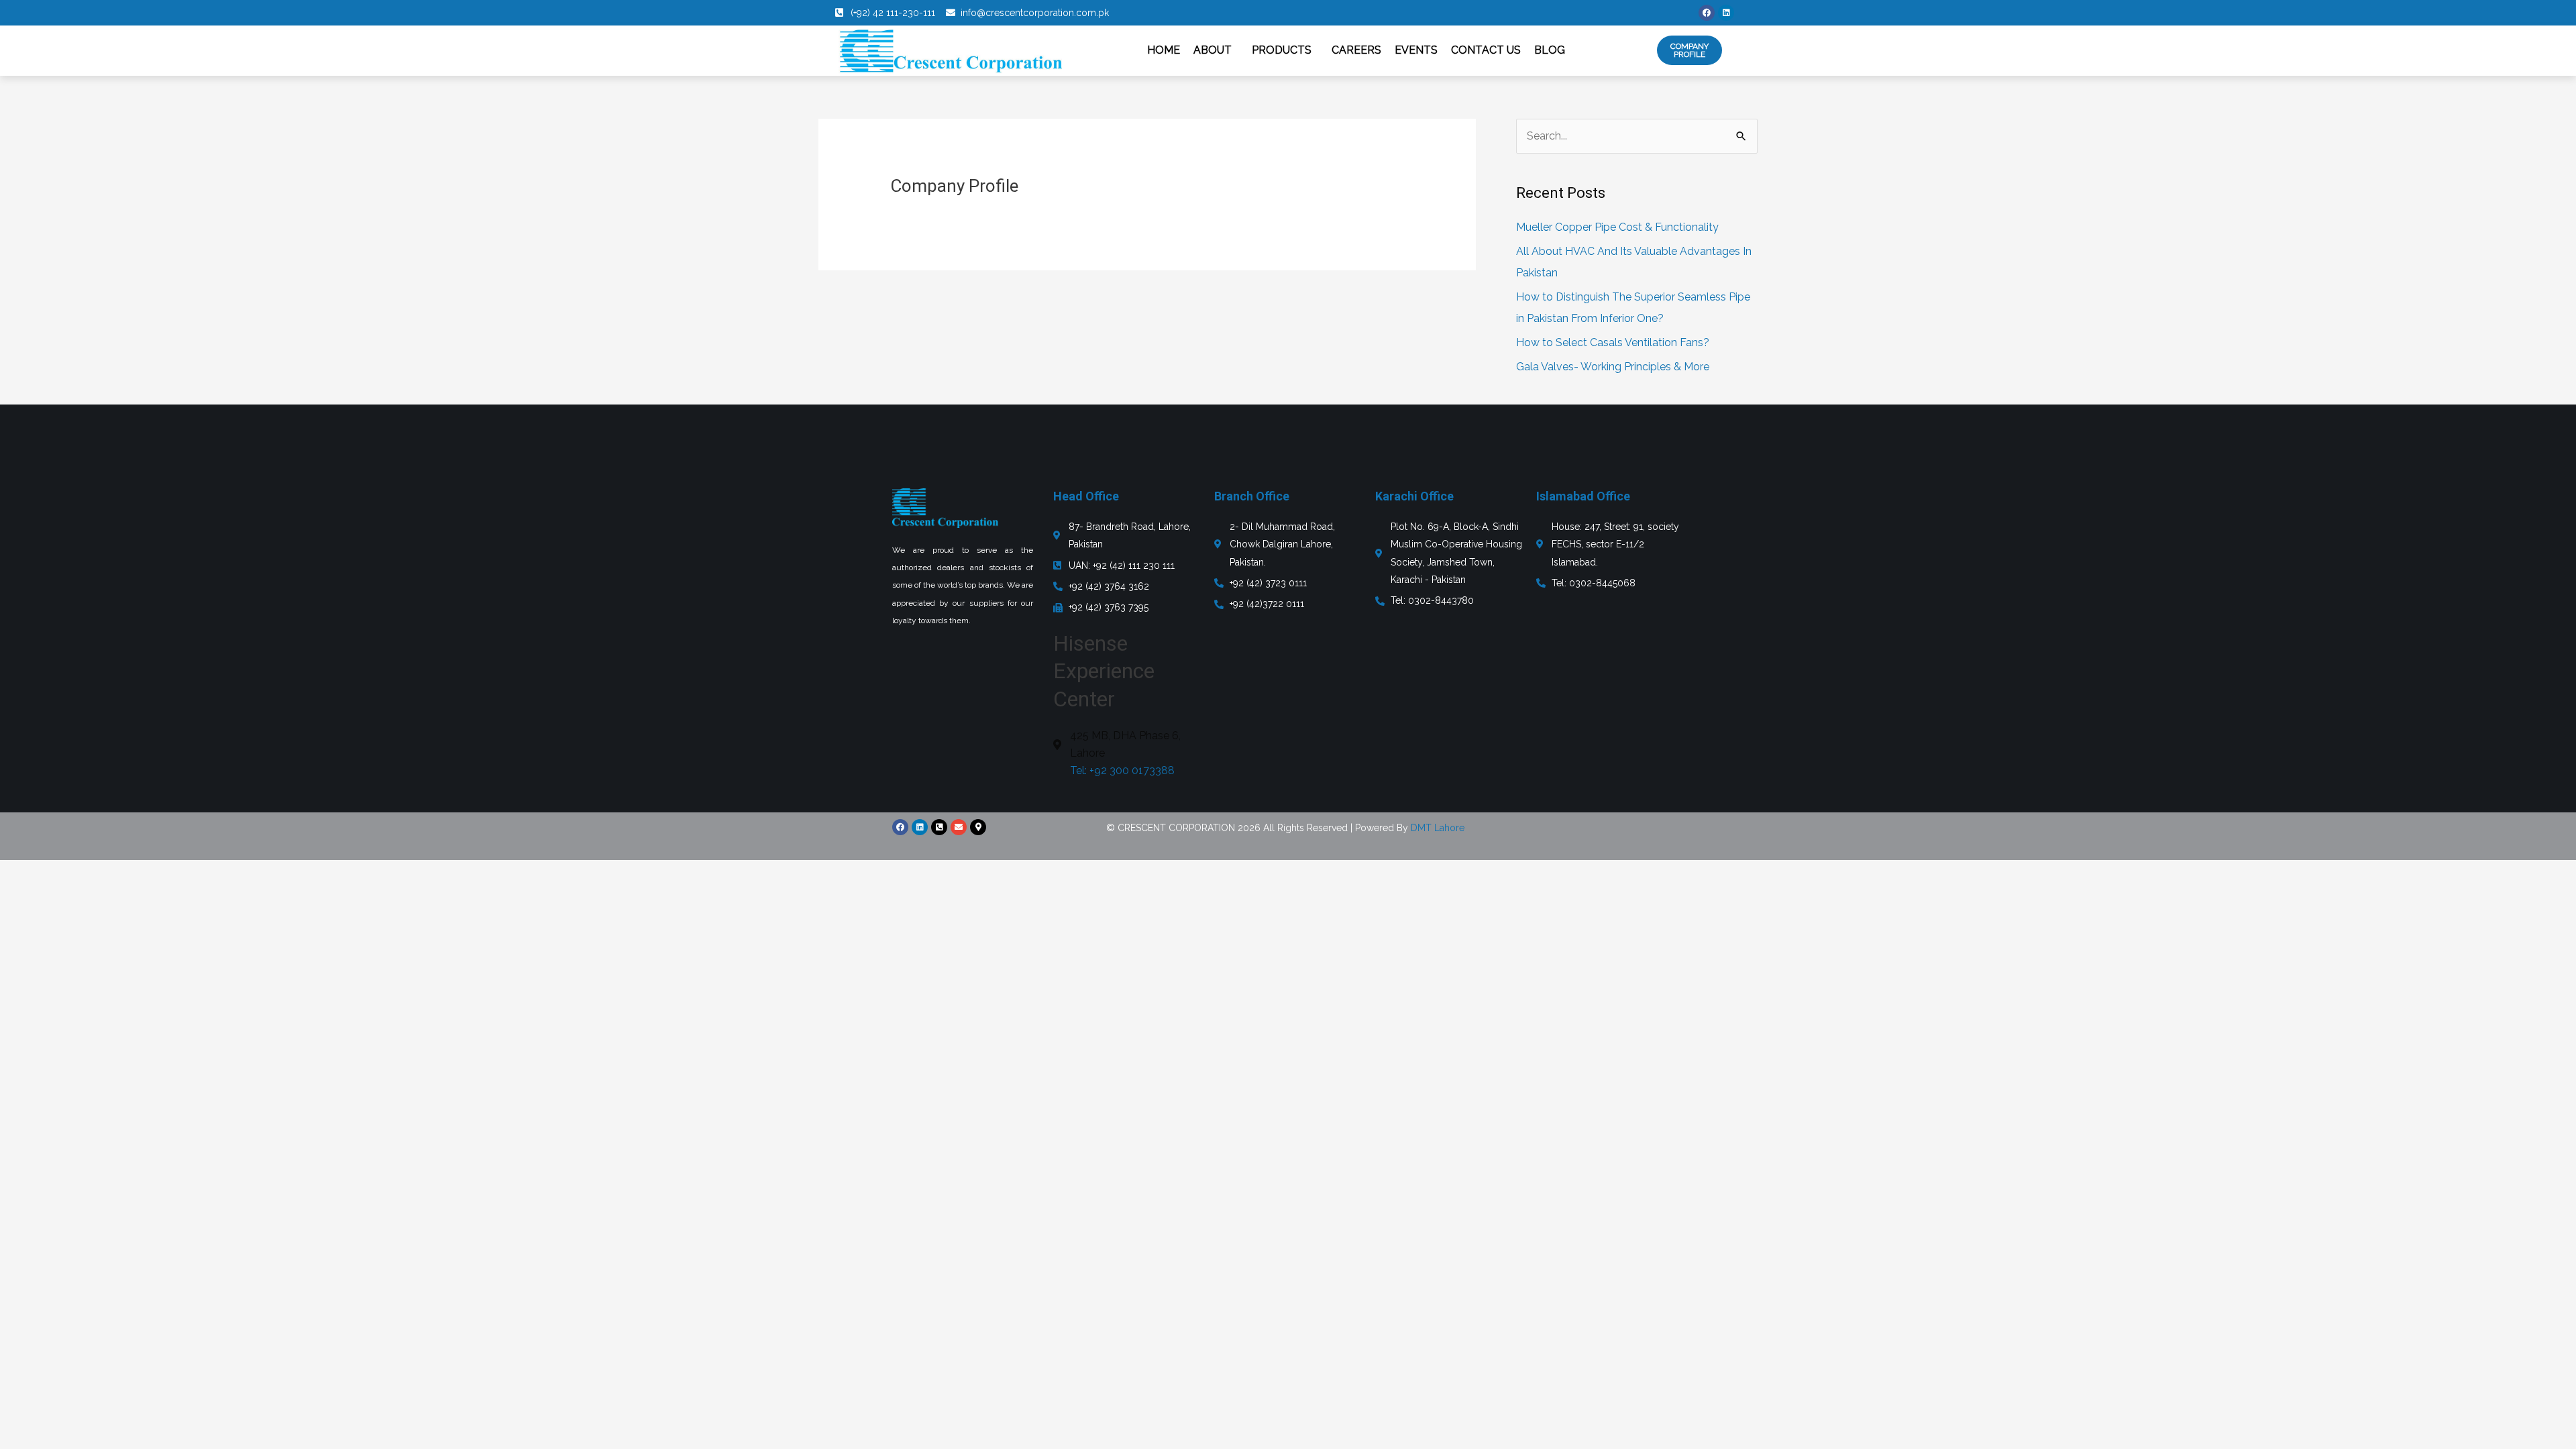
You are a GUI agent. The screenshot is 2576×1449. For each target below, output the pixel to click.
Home (1164, 50)
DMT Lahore (1438, 828)
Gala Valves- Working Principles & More (1613, 367)
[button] (1216, 50)
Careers (1356, 50)
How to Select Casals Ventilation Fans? (1613, 342)
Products (1282, 50)
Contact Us (1486, 50)
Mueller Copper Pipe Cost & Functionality (1617, 227)
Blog (1550, 50)
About (1213, 50)
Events (1416, 50)
